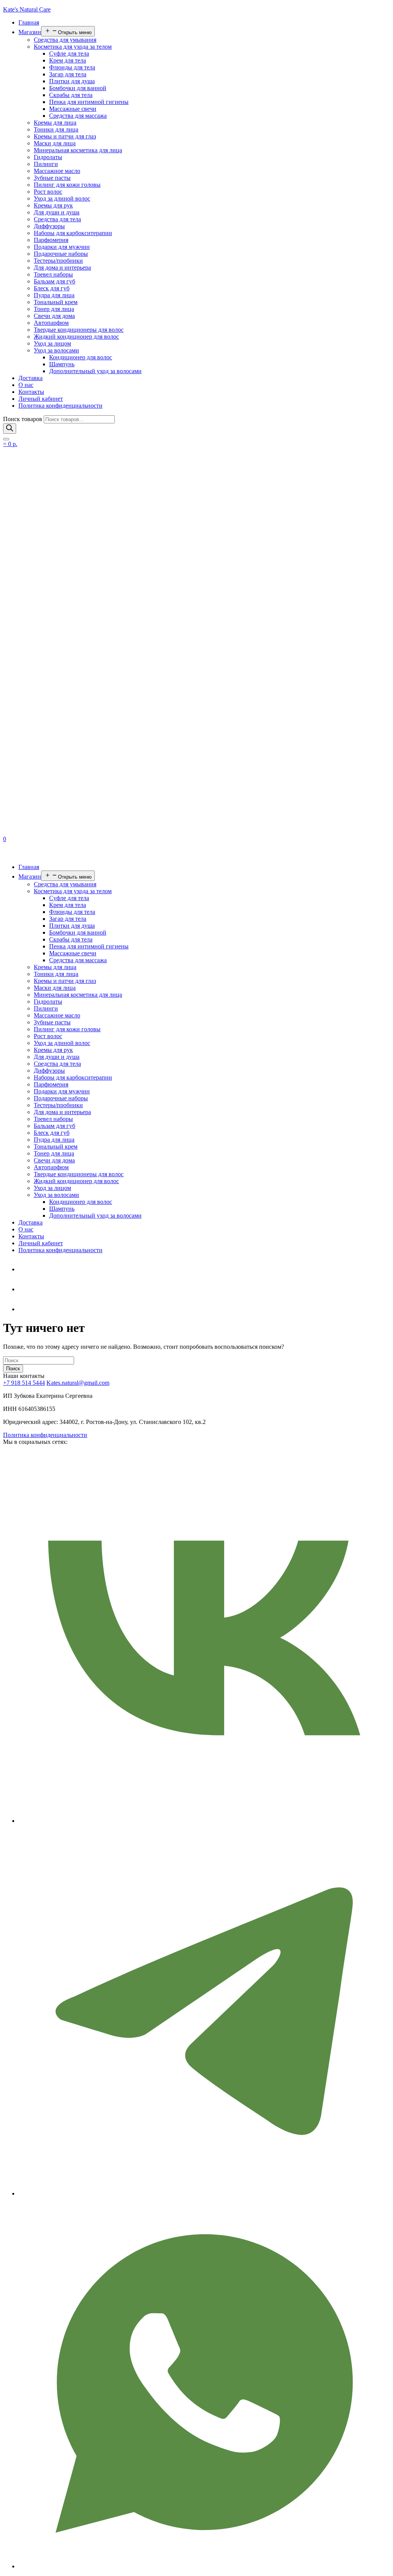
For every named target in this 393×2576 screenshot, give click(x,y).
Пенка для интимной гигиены (89, 102)
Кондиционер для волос (81, 357)
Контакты (31, 392)
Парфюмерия (51, 240)
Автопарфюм (51, 323)
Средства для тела (57, 219)
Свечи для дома (54, 316)
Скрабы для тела (71, 95)
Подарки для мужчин (62, 247)
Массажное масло (57, 171)
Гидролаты (48, 157)
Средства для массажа (78, 116)
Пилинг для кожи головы (67, 185)
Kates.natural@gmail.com (78, 1383)
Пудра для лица (54, 295)
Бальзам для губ (54, 281)
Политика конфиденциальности (60, 406)
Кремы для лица (55, 123)
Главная (29, 22)
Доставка (31, 378)
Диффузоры (49, 226)
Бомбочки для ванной (78, 88)
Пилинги (46, 164)
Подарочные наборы (61, 254)
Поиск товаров (23, 419)
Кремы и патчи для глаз (65, 136)
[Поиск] (10, 429)
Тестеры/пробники (58, 261)
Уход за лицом (52, 343)
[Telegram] (24, 1269)
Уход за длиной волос (62, 198)
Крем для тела (68, 60)
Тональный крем (56, 302)
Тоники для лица (56, 129)
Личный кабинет (41, 399)
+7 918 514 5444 (24, 1383)
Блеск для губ (52, 288)
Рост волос (48, 192)
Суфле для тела (69, 53)
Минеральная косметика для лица (78, 150)
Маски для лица (55, 143)
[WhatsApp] (24, 1289)
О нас (26, 385)
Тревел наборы (53, 274)
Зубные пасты (52, 178)
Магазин (30, 32)
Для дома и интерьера (62, 267)
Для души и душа (57, 212)
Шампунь (62, 364)
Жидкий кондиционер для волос (76, 337)
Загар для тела (68, 74)
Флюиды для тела (72, 67)
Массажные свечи (73, 109)
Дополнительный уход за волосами (95, 371)
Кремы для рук (53, 205)
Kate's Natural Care (27, 9)
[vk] (24, 1309)
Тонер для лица (54, 309)
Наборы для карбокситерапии (73, 233)
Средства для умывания (65, 40)
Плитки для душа (72, 81)
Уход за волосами (56, 350)
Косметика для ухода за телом (73, 47)
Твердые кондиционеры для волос (79, 330)
